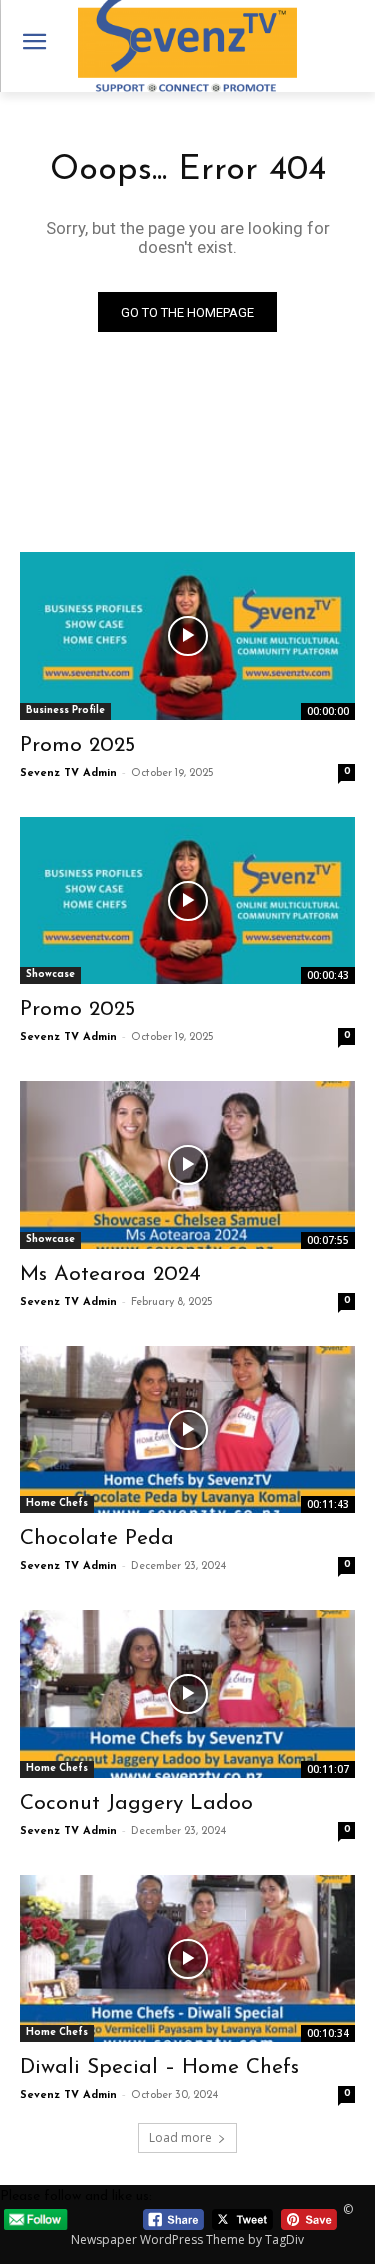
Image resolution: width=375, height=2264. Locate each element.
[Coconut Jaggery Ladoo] (187, 1694)
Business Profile (65, 710)
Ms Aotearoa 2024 (110, 1274)
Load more (180, 2137)
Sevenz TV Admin (68, 773)
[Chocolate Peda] (187, 1430)
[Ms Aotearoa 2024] (187, 1165)
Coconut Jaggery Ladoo (136, 1803)
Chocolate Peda (97, 1538)
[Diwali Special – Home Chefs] (187, 1959)
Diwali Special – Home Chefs (159, 2067)
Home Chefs (57, 1503)
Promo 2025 (77, 745)
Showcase (50, 974)
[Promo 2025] (187, 636)
